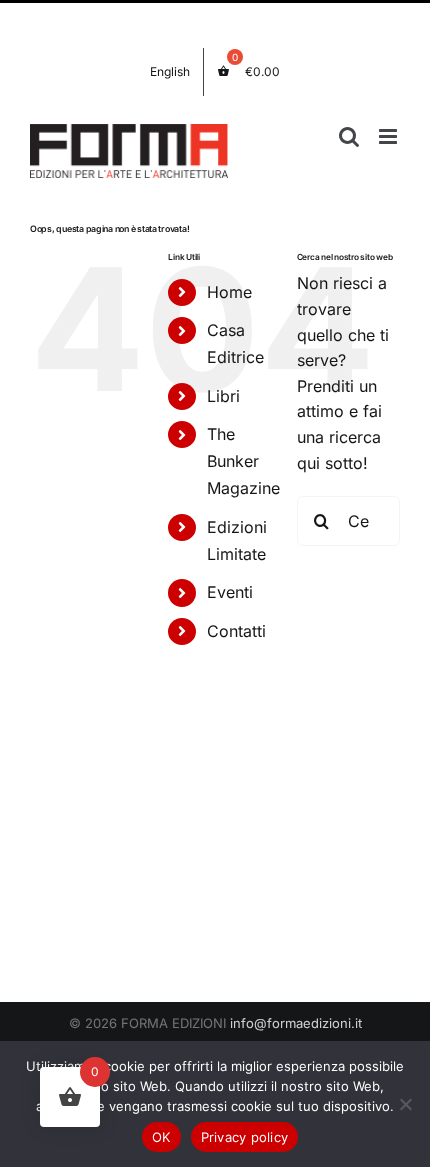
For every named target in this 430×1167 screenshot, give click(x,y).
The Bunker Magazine (243, 461)
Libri (223, 396)
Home (229, 292)
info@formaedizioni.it (296, 1023)
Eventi (230, 592)
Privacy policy (245, 1137)
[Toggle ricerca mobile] (349, 136)
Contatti (236, 631)
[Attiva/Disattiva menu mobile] (389, 136)
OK (161, 1137)
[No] (405, 1104)
